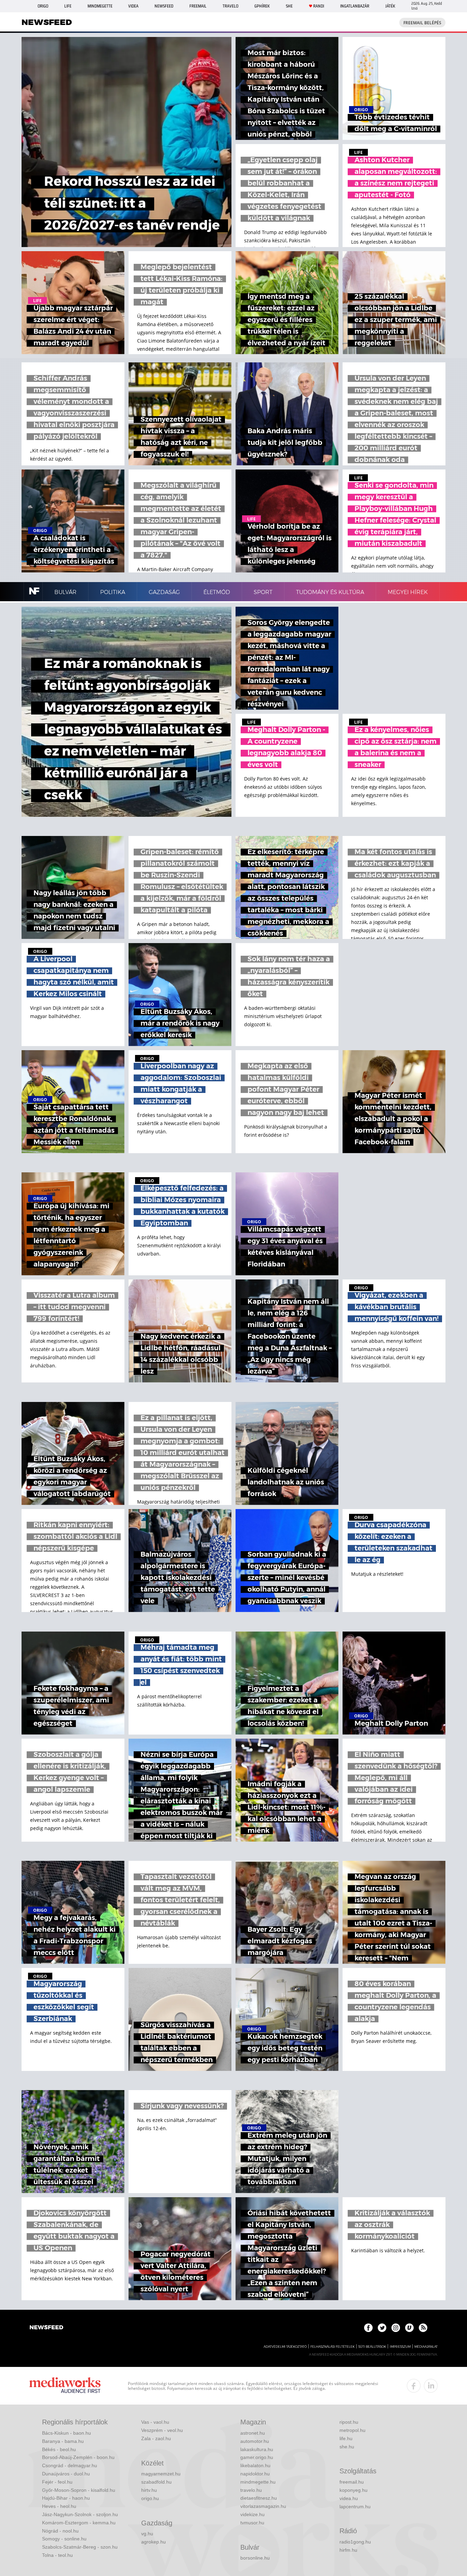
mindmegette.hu (258, 2482)
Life (68, 6)
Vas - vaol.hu (155, 2422)
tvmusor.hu (252, 2523)
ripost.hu (349, 2422)
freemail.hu (352, 2482)
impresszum (400, 2347)
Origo (43, 6)
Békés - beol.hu (59, 2449)
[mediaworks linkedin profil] (431, 2386)
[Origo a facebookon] (368, 2328)
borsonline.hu (255, 2558)
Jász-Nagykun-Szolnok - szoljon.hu (80, 2514)
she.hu (347, 2447)
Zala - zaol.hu (156, 2438)
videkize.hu (252, 2514)
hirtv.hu (149, 2490)
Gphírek (262, 6)
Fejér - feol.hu (57, 2482)
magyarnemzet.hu (161, 2474)
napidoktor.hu (255, 2474)
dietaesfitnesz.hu (259, 2498)
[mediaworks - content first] (65, 2386)
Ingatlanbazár (355, 6)
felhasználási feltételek (332, 2347)
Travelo (230, 6)
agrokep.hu (154, 2542)
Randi (319, 6)
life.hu (346, 2438)
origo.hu (150, 2498)
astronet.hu (253, 2433)
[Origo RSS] (423, 2328)
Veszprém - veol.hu (162, 2430)
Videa (133, 6)
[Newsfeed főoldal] (46, 2328)
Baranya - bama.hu (63, 2441)
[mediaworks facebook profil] (414, 2386)
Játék (390, 6)
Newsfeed (164, 6)
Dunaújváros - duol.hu (66, 2474)
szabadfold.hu (156, 2482)
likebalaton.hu (255, 2465)
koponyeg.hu (353, 2490)
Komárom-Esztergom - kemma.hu (79, 2523)
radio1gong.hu (355, 2542)
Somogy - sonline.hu (64, 2539)
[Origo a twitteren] (382, 2328)
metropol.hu (352, 2430)
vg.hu (147, 2534)
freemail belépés (422, 23)
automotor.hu (255, 2441)
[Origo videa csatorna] (409, 2328)
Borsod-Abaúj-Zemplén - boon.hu (78, 2457)
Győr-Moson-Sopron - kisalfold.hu (79, 2490)
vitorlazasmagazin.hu (263, 2506)
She (289, 6)
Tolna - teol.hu (57, 2555)
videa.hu (349, 2498)
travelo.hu (251, 2490)
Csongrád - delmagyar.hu (70, 2465)
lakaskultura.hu (257, 2449)
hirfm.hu (348, 2550)
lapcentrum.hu (355, 2507)
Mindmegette (100, 6)
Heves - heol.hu (59, 2506)
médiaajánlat (426, 2347)
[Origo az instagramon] (396, 2328)
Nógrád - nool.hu (60, 2531)
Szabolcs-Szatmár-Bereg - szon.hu (80, 2547)
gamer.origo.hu (257, 2457)
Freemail (198, 6)
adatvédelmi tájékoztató (285, 2347)
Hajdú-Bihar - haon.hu (66, 2498)
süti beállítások (372, 2347)
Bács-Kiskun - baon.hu (66, 2433)
